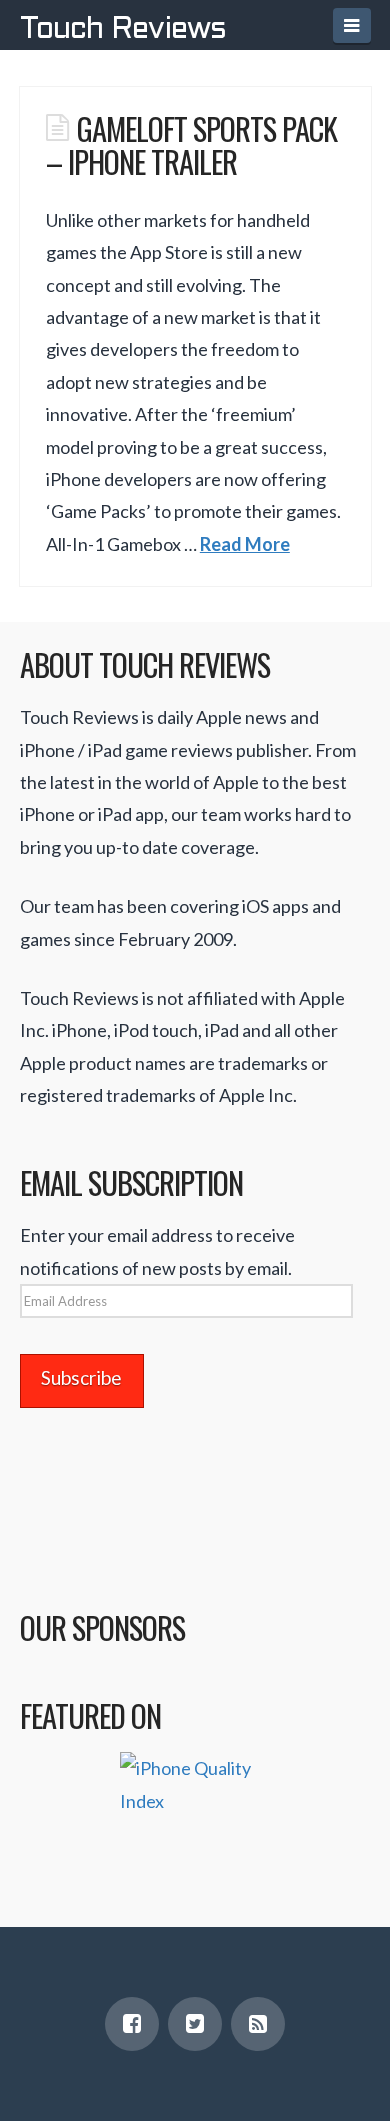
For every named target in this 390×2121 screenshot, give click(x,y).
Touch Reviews (123, 30)
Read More (245, 544)
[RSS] (258, 2024)
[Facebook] (132, 2024)
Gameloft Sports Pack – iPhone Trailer (191, 145)
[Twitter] (195, 2024)
